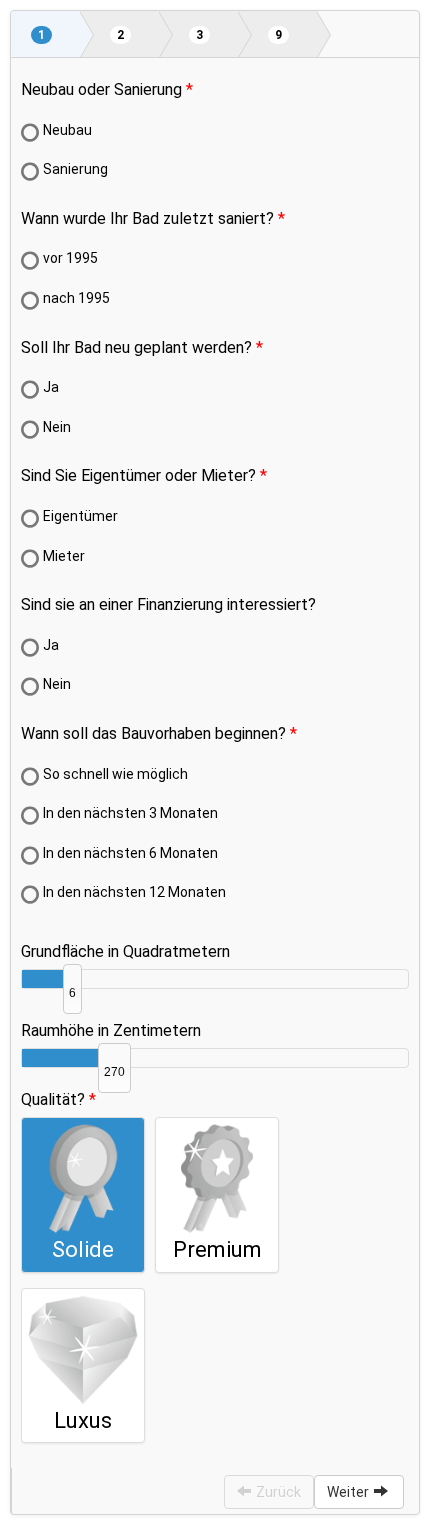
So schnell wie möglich (115, 774)
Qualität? (53, 1099)
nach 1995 (76, 298)
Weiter (348, 1492)
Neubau (67, 130)
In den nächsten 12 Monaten (134, 892)
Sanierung (75, 169)
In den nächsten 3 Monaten (130, 813)
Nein (57, 427)
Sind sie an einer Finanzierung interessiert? (168, 604)
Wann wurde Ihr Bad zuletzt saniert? (147, 218)
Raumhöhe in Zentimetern (111, 1030)
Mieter (64, 556)
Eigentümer (80, 516)
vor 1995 (70, 258)
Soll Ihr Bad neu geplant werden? (136, 347)
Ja (51, 387)
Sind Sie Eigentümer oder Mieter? (138, 475)
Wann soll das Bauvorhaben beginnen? (153, 733)
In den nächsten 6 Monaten (130, 853)
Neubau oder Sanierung (101, 89)
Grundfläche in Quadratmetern (125, 951)
